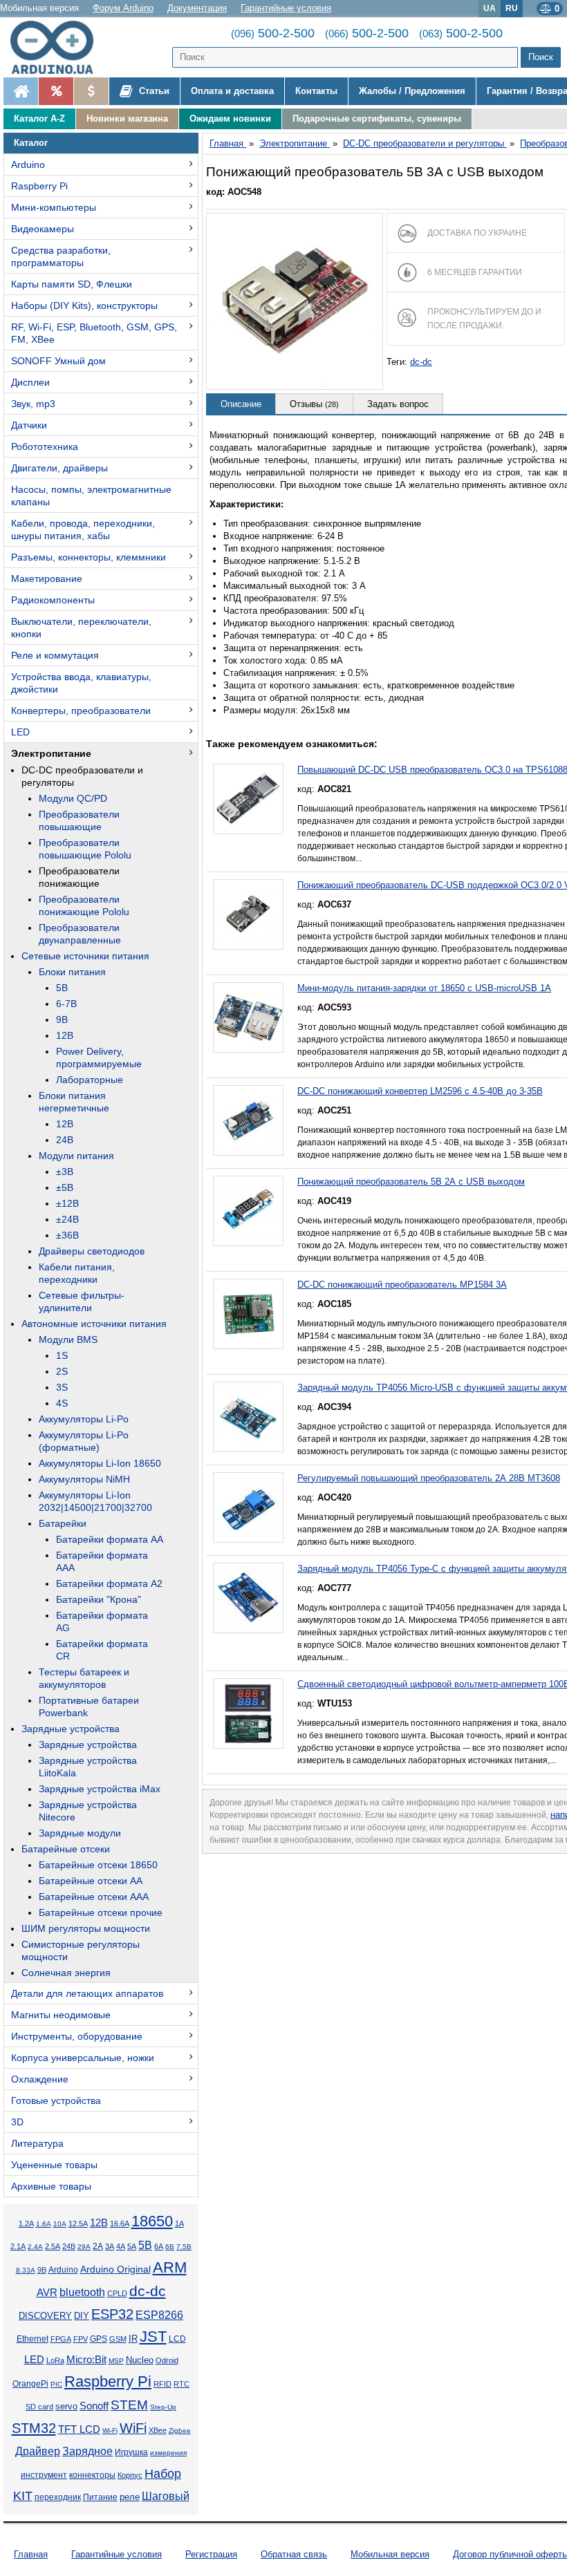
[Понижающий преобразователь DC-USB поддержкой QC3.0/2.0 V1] (248, 914)
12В (65, 1035)
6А (159, 2246)
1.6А (44, 2224)
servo (66, 2407)
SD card (39, 2407)
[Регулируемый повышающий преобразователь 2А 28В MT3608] (248, 1507)
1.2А (26, 2224)
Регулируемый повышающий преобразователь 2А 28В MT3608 (429, 1478)
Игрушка (131, 2452)
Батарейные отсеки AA (91, 1881)
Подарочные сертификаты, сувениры (377, 119)
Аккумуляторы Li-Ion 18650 (100, 1463)
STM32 (34, 2428)
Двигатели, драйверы (59, 468)
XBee (158, 2430)
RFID (162, 2384)
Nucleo (140, 2360)
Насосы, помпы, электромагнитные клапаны (91, 496)
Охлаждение (40, 2079)
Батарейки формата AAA (102, 1561)
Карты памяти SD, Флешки (72, 284)
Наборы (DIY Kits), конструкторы (84, 305)
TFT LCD (79, 2429)
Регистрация (211, 2554)
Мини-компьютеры (54, 207)
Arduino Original (115, 2269)
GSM (118, 2339)
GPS (99, 2339)
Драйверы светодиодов (92, 1251)
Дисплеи (30, 382)
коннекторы (92, 2475)
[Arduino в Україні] (58, 47)
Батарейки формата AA (110, 1539)
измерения (168, 2453)
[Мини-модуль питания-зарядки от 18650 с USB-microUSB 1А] (248, 1017)
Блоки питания (72, 972)
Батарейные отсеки (66, 1849)
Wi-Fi (110, 2431)
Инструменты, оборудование (77, 2036)
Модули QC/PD (73, 798)
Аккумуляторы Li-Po (84, 1419)
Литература (37, 2143)
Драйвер (38, 2451)
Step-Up (163, 2407)
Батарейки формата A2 (109, 1583)
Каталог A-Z (39, 119)
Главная (31, 2554)
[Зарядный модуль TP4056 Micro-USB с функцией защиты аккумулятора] (248, 1417)
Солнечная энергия (66, 1973)
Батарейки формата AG (102, 1621)
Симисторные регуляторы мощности (81, 1950)
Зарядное (87, 2451)
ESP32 (112, 2314)
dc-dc (148, 2291)
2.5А (53, 2246)
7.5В (184, 2247)
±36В (67, 1235)
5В (62, 988)
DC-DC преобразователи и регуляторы (82, 776)
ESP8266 (159, 2315)
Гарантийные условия (286, 8)
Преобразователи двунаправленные (80, 934)
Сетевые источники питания (85, 956)
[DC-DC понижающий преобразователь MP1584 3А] (248, 1314)
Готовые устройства (56, 2100)
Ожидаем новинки (230, 119)
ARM (170, 2267)
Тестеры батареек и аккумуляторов (84, 1678)
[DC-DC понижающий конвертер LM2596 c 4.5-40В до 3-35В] (248, 1120)
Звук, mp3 (33, 404)
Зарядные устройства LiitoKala (88, 1767)
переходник (58, 2497)
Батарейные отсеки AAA (94, 1897)
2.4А (35, 2247)
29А (84, 2247)
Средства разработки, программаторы (61, 256)
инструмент (44, 2475)
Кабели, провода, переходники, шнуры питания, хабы (83, 529)
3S (62, 1387)
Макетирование (47, 579)
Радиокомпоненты (53, 600)
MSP (116, 2361)
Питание (100, 2497)
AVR (47, 2293)
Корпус (130, 2475)
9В (62, 1019)
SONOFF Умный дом (58, 361)
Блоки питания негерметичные (74, 1102)
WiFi (133, 2428)
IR (133, 2339)
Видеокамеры (43, 229)
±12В (67, 1203)
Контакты (316, 91)
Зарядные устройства (71, 1729)
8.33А (26, 2270)
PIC (56, 2384)
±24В (67, 1219)
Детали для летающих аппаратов (87, 1993)
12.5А (78, 2224)
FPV (81, 2339)
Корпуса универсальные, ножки (83, 2058)
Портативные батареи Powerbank (89, 1707)
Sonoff (94, 2406)
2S (62, 1371)
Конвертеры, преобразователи (81, 711)
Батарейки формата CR (102, 1650)
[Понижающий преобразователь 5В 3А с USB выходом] (295, 301)
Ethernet (32, 2339)
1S (62, 1355)
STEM (129, 2405)
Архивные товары (51, 2186)
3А (110, 2246)
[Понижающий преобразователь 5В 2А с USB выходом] (248, 1211)
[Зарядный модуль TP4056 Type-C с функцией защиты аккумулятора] (248, 1598)
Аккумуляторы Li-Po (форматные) (84, 1441)
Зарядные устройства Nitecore (88, 1811)
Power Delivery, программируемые (99, 1057)
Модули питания (76, 1156)
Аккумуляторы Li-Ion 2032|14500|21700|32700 (95, 1501)
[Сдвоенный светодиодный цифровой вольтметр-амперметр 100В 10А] (248, 1713)
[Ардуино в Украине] (21, 91)
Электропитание (51, 753)
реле (130, 2497)
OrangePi (30, 2384)
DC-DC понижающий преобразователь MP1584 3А (402, 1285)
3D (17, 2122)
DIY (82, 2316)
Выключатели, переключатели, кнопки (81, 628)
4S (62, 1403)
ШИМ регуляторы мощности (86, 1928)
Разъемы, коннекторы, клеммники (89, 557)
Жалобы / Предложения (412, 91)
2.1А (18, 2246)
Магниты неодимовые (61, 2015)
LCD (177, 2339)
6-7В (66, 1004)
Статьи (153, 91)
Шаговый (166, 2496)
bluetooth (82, 2292)
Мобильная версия (39, 8)
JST (153, 2337)
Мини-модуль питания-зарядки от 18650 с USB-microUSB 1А (424, 988)
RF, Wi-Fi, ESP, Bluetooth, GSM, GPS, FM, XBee (94, 333)
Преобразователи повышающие (79, 820)
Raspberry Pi (39, 186)
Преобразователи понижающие (79, 877)
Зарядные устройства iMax (100, 1789)
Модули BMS (68, 1339)
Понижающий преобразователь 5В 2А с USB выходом (411, 1182)
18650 (152, 2221)
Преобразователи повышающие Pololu (85, 849)
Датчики (29, 425)
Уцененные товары (54, 2165)
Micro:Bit (86, 2360)
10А (60, 2224)
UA (490, 8)
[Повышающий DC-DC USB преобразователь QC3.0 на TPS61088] (248, 799)
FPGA (61, 2339)
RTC (182, 2384)
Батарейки (63, 1523)
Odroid (167, 2360)
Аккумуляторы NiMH (84, 1479)
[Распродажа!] (56, 91)
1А (179, 2224)
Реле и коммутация (55, 655)
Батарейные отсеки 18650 (98, 1865)
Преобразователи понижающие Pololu (84, 905)
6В (170, 2247)
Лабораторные (90, 1080)
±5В (65, 1187)
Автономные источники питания (94, 1324)
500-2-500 (273, 33)
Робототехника (45, 446)
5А (132, 2246)
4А (121, 2246)
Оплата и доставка (232, 91)
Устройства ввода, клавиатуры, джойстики (81, 683)
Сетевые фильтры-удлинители (82, 1301)
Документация (197, 8)
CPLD (117, 2293)
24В (65, 1140)
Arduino (28, 164)
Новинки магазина (127, 119)
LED (20, 732)
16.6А (120, 2224)
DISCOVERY (45, 2316)
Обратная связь (294, 2554)
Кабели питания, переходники (77, 1273)
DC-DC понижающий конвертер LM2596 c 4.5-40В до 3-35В (420, 1091)
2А (98, 2246)
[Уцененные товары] (91, 91)
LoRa (55, 2360)
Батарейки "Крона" (99, 1599)
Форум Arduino (123, 8)
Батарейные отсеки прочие (101, 1912)
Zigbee (180, 2431)
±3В (65, 1172)
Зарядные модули (80, 1833)
